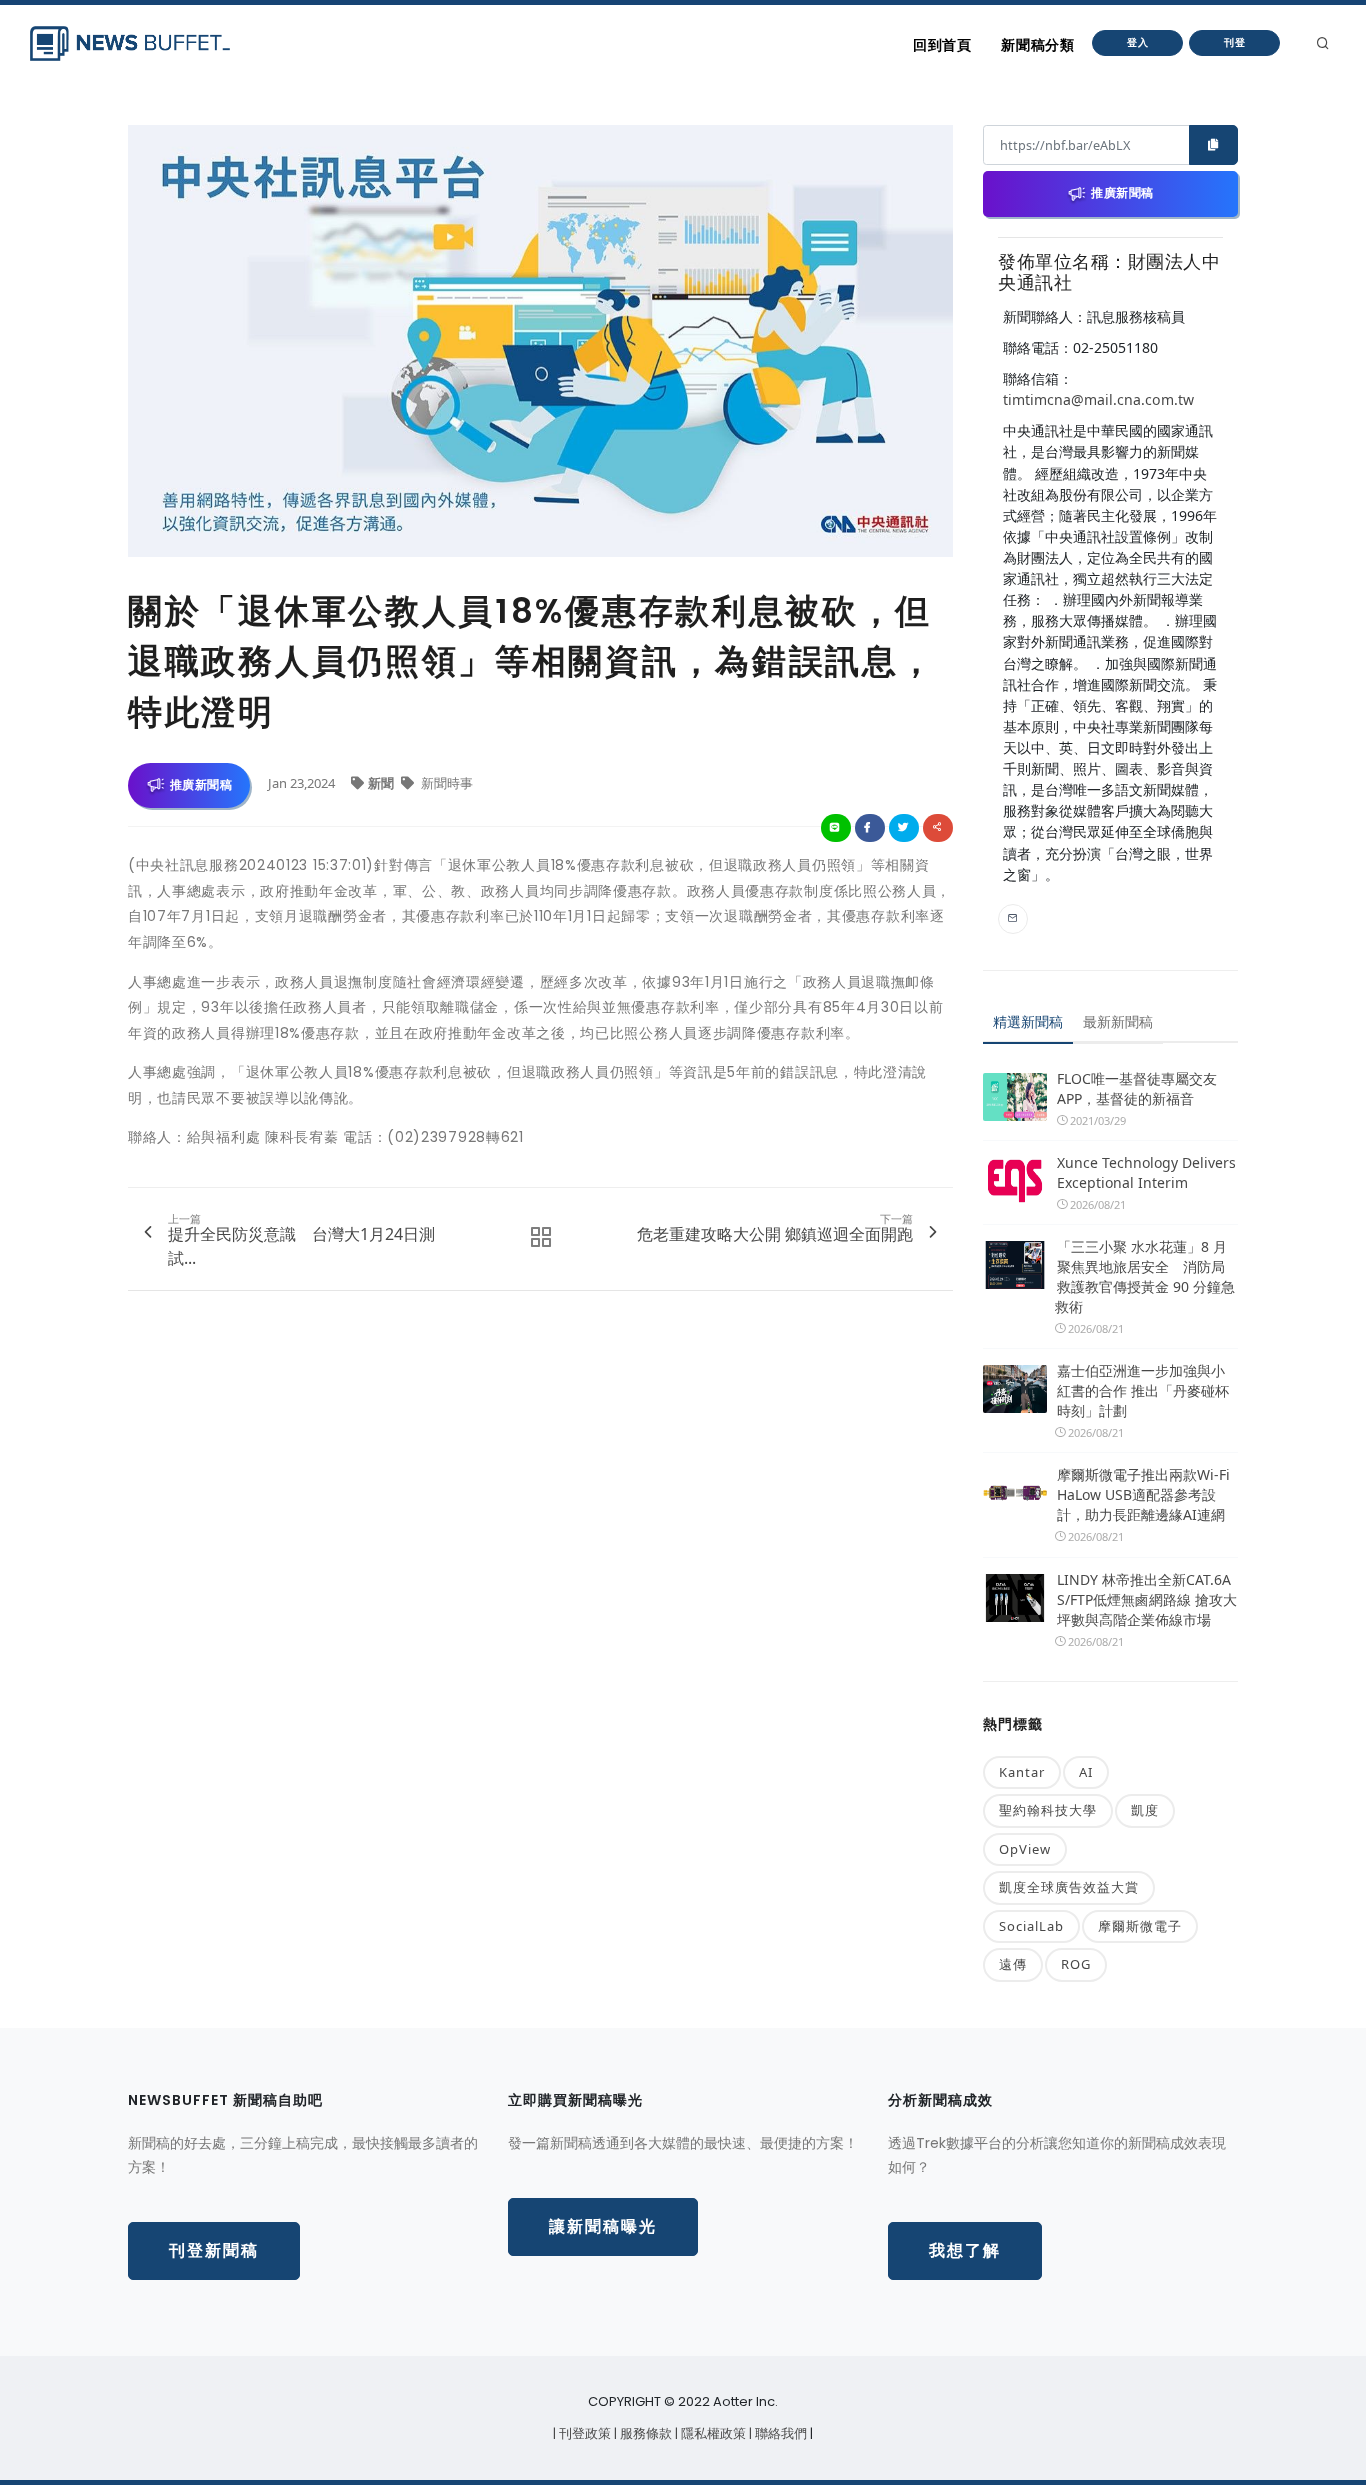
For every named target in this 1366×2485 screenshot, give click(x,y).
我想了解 (965, 2250)
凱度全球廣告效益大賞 (1069, 1887)
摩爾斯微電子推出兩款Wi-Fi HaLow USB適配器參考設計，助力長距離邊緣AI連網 (1143, 1494)
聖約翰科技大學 (1048, 1810)
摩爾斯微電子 (1140, 1926)
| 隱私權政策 (712, 2433)
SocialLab (1031, 1926)
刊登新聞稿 (214, 2250)
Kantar (1022, 1772)
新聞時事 (445, 783)
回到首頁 (942, 45)
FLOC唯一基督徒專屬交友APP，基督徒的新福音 (1137, 1088)
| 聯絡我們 (779, 2433)
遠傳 (1013, 1964)
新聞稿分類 (1037, 45)
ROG (1076, 1964)
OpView (1025, 1849)
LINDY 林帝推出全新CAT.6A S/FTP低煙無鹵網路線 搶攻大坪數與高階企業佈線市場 (1147, 1599)
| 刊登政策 (583, 2433)
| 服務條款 (644, 2433)
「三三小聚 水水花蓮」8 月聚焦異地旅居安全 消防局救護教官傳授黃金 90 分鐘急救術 (1145, 1276)
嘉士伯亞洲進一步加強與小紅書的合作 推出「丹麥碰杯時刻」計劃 (1143, 1390)
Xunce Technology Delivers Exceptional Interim (1146, 1172)
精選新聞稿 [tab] (1028, 1021)
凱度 (1145, 1810)
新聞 (382, 783)
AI (1086, 1772)
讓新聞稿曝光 (603, 2226)
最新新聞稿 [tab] (1118, 1021)
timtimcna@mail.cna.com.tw (1098, 399)
